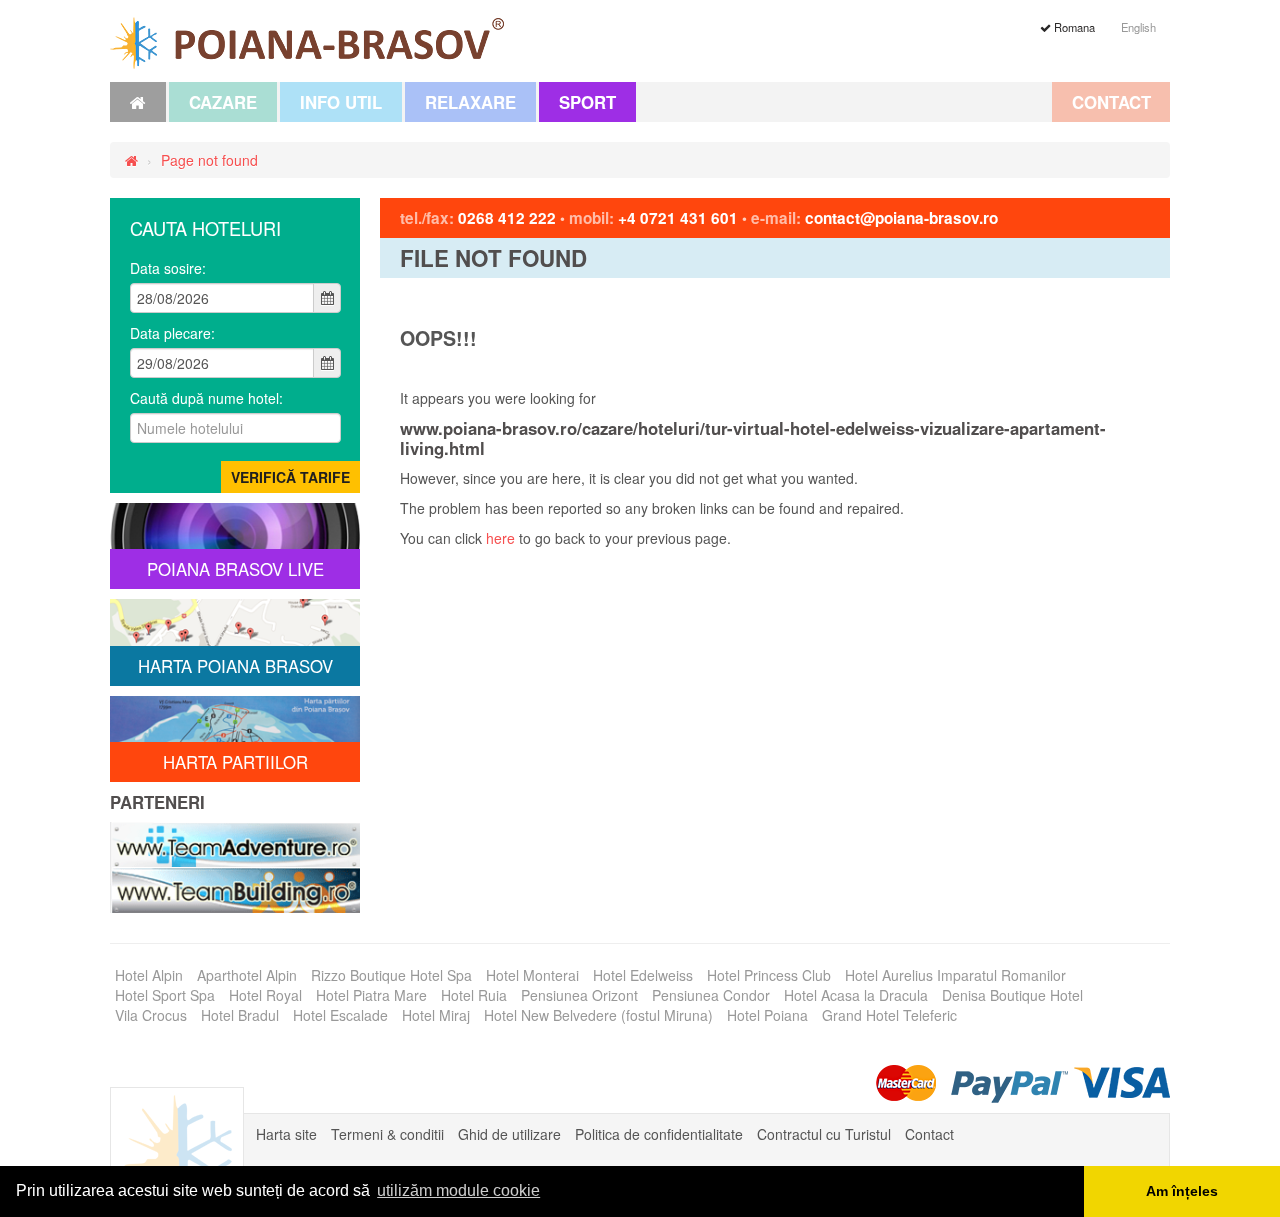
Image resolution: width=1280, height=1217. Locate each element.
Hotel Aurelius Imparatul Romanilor (955, 975)
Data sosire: (168, 268)
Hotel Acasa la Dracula (856, 995)
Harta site (286, 1134)
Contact (1111, 102)
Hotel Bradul (240, 1015)
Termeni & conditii (387, 1134)
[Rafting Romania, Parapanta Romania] (235, 842)
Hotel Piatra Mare (371, 995)
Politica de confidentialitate (659, 1134)
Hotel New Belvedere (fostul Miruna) (598, 1015)
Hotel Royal (265, 995)
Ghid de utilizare (509, 1134)
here (500, 538)
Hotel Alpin (149, 975)
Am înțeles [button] (1182, 1191)
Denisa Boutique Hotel (1012, 995)
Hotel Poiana (767, 1015)
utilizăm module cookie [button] (458, 1190)
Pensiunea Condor (711, 995)
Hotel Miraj (436, 1015)
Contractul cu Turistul (824, 1134)
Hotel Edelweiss (643, 975)
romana (1073, 27)
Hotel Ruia (474, 995)
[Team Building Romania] (235, 888)
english (1138, 27)
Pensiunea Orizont (579, 995)
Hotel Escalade (340, 1015)
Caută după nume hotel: (206, 398)
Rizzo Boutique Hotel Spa (391, 975)
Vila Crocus (151, 1015)
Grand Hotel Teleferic (889, 1015)
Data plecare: (172, 333)
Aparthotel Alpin (247, 975)
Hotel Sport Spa (165, 995)
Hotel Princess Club (769, 975)
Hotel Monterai (532, 975)
